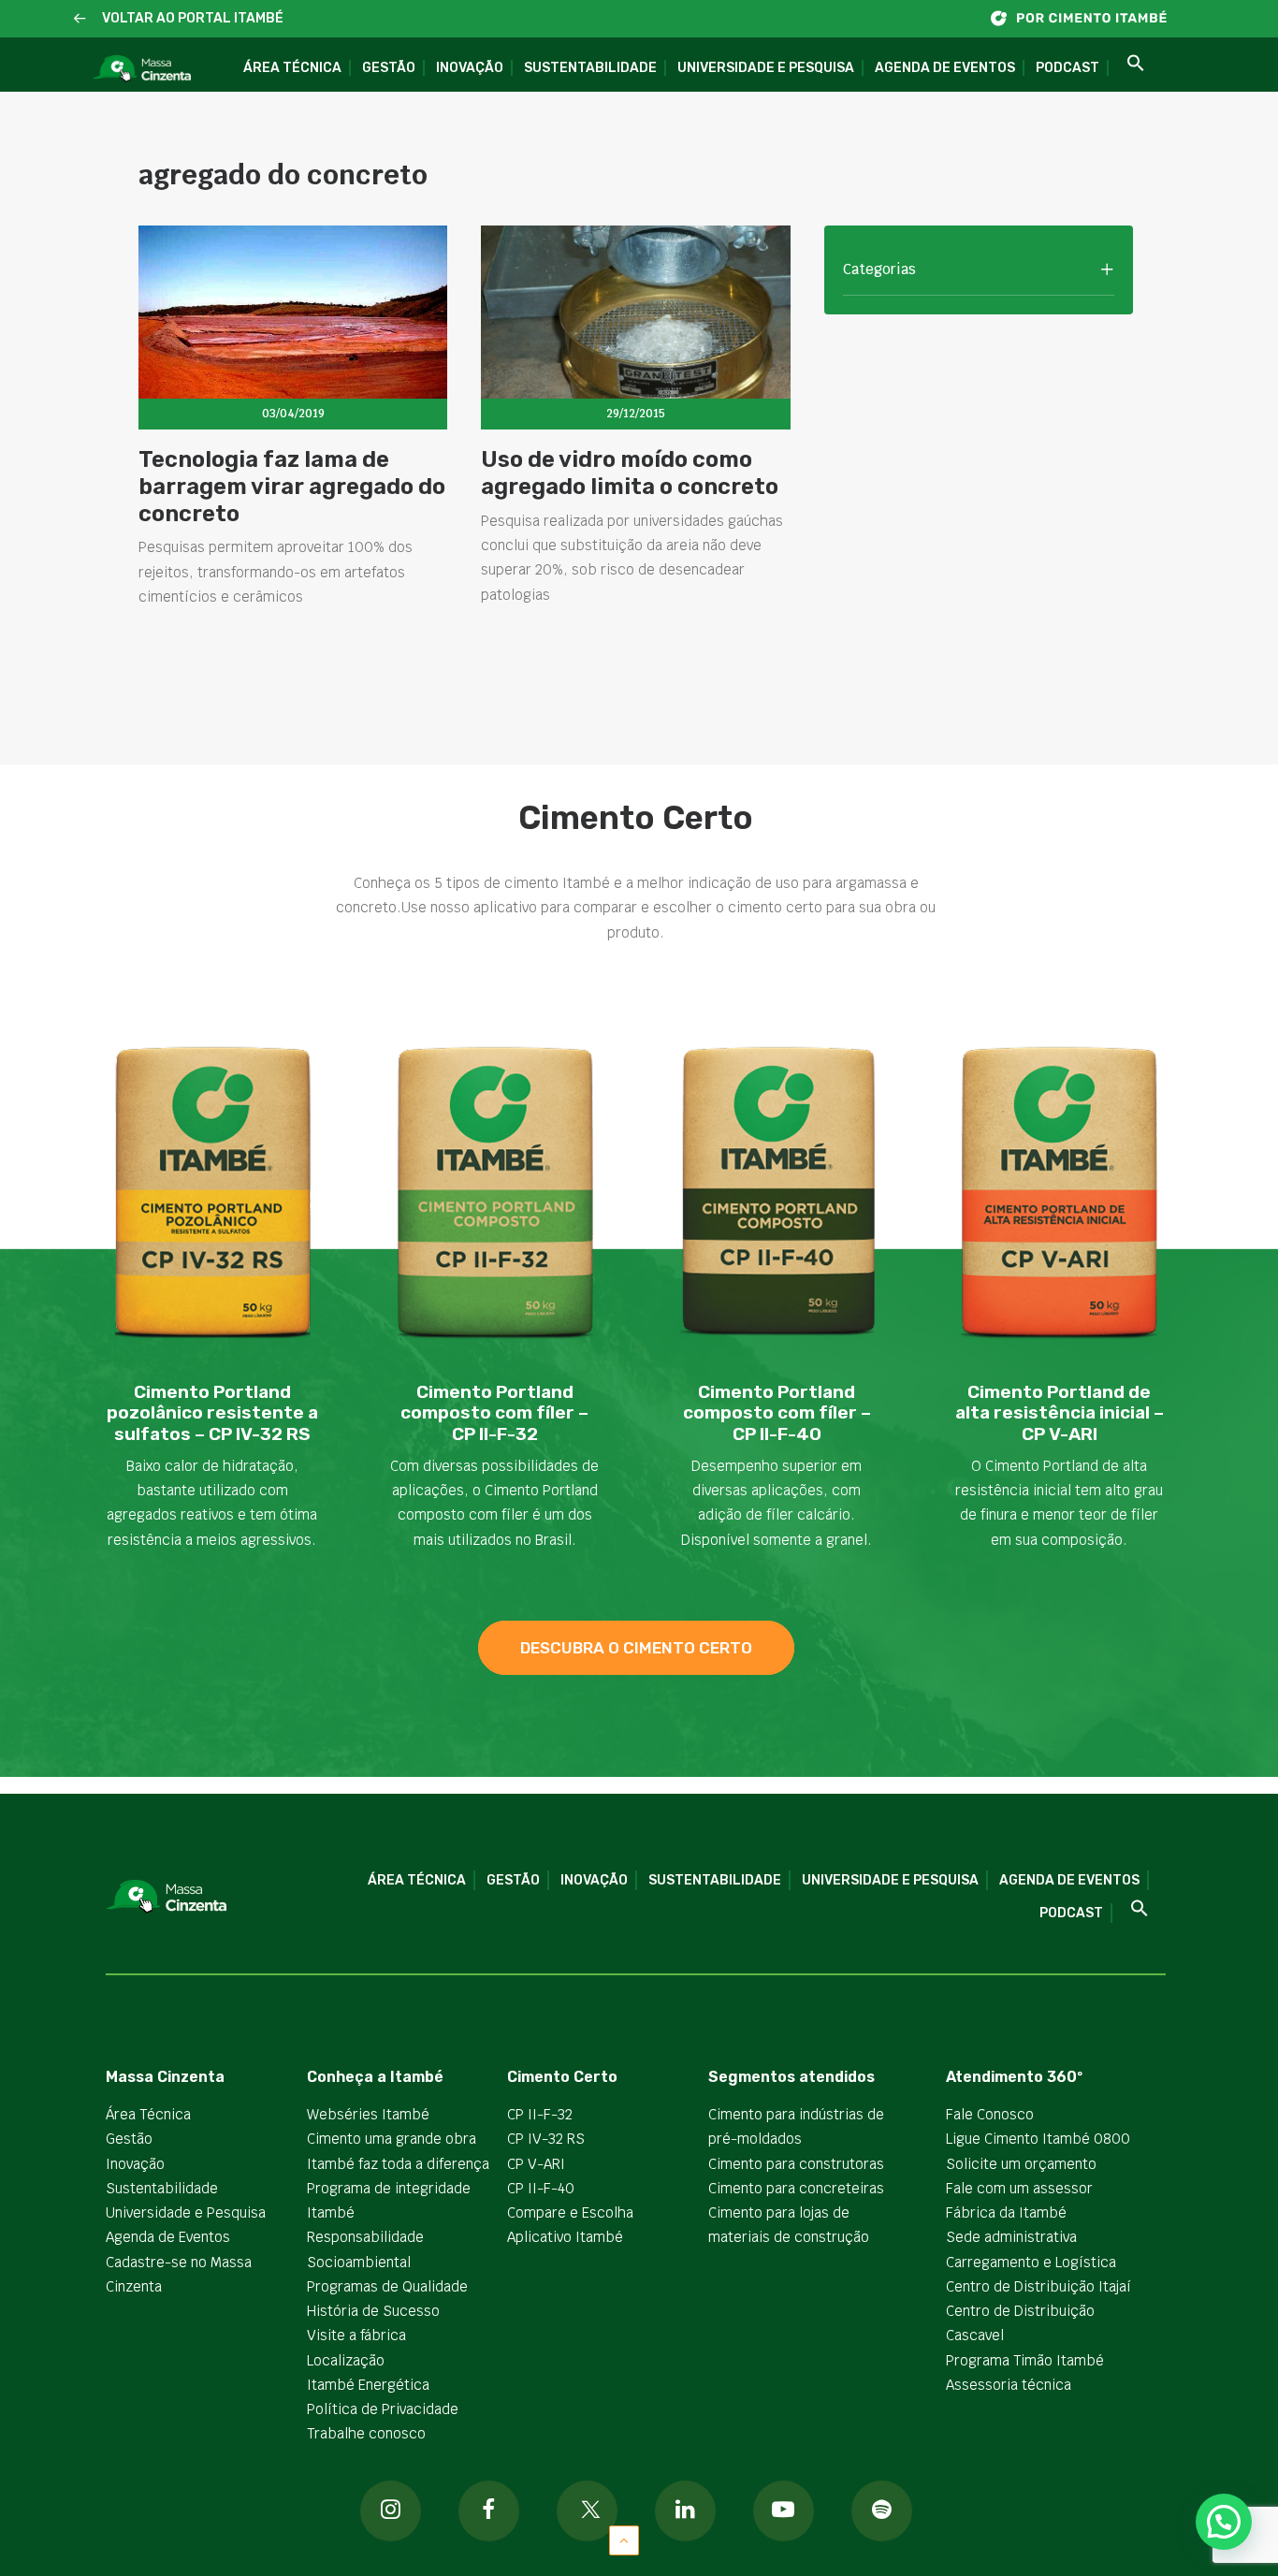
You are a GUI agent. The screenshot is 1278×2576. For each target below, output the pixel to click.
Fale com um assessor (1019, 2188)
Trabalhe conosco (366, 2433)
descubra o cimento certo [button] (636, 1648)
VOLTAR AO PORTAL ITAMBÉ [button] (193, 18)
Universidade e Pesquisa (766, 68)
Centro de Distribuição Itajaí (1038, 2286)
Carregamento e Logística (1031, 2262)
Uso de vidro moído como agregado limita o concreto (630, 473)
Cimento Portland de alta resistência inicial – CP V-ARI (1060, 1413)
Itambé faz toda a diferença (398, 2164)
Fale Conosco (990, 2114)
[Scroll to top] (624, 2539)
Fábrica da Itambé (1006, 2212)
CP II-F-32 (540, 2114)
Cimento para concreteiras (796, 2188)
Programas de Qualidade (387, 2286)
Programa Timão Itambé (1025, 2360)
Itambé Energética (368, 2385)
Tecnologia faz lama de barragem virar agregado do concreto (292, 487)
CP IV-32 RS (546, 2139)
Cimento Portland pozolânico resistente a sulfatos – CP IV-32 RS (212, 1413)
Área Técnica (292, 68)
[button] (80, 19)
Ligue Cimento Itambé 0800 (1038, 2139)
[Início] (1088, 18)
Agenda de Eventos (945, 68)
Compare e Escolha (570, 2212)
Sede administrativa (1011, 2237)
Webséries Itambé (368, 2114)
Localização (346, 2360)
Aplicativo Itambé (565, 2237)
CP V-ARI (536, 2164)
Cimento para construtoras (796, 2164)
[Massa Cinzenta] (142, 69)
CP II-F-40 (541, 2188)
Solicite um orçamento (1021, 2164)
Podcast (1067, 68)
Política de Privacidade (383, 2409)
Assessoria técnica (1009, 2385)
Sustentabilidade (590, 68)
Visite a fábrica (356, 2335)
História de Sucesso (373, 2311)
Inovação (470, 68)
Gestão (389, 68)
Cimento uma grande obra (392, 2139)
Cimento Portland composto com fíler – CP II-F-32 (494, 1413)
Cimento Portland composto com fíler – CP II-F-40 (777, 1413)
